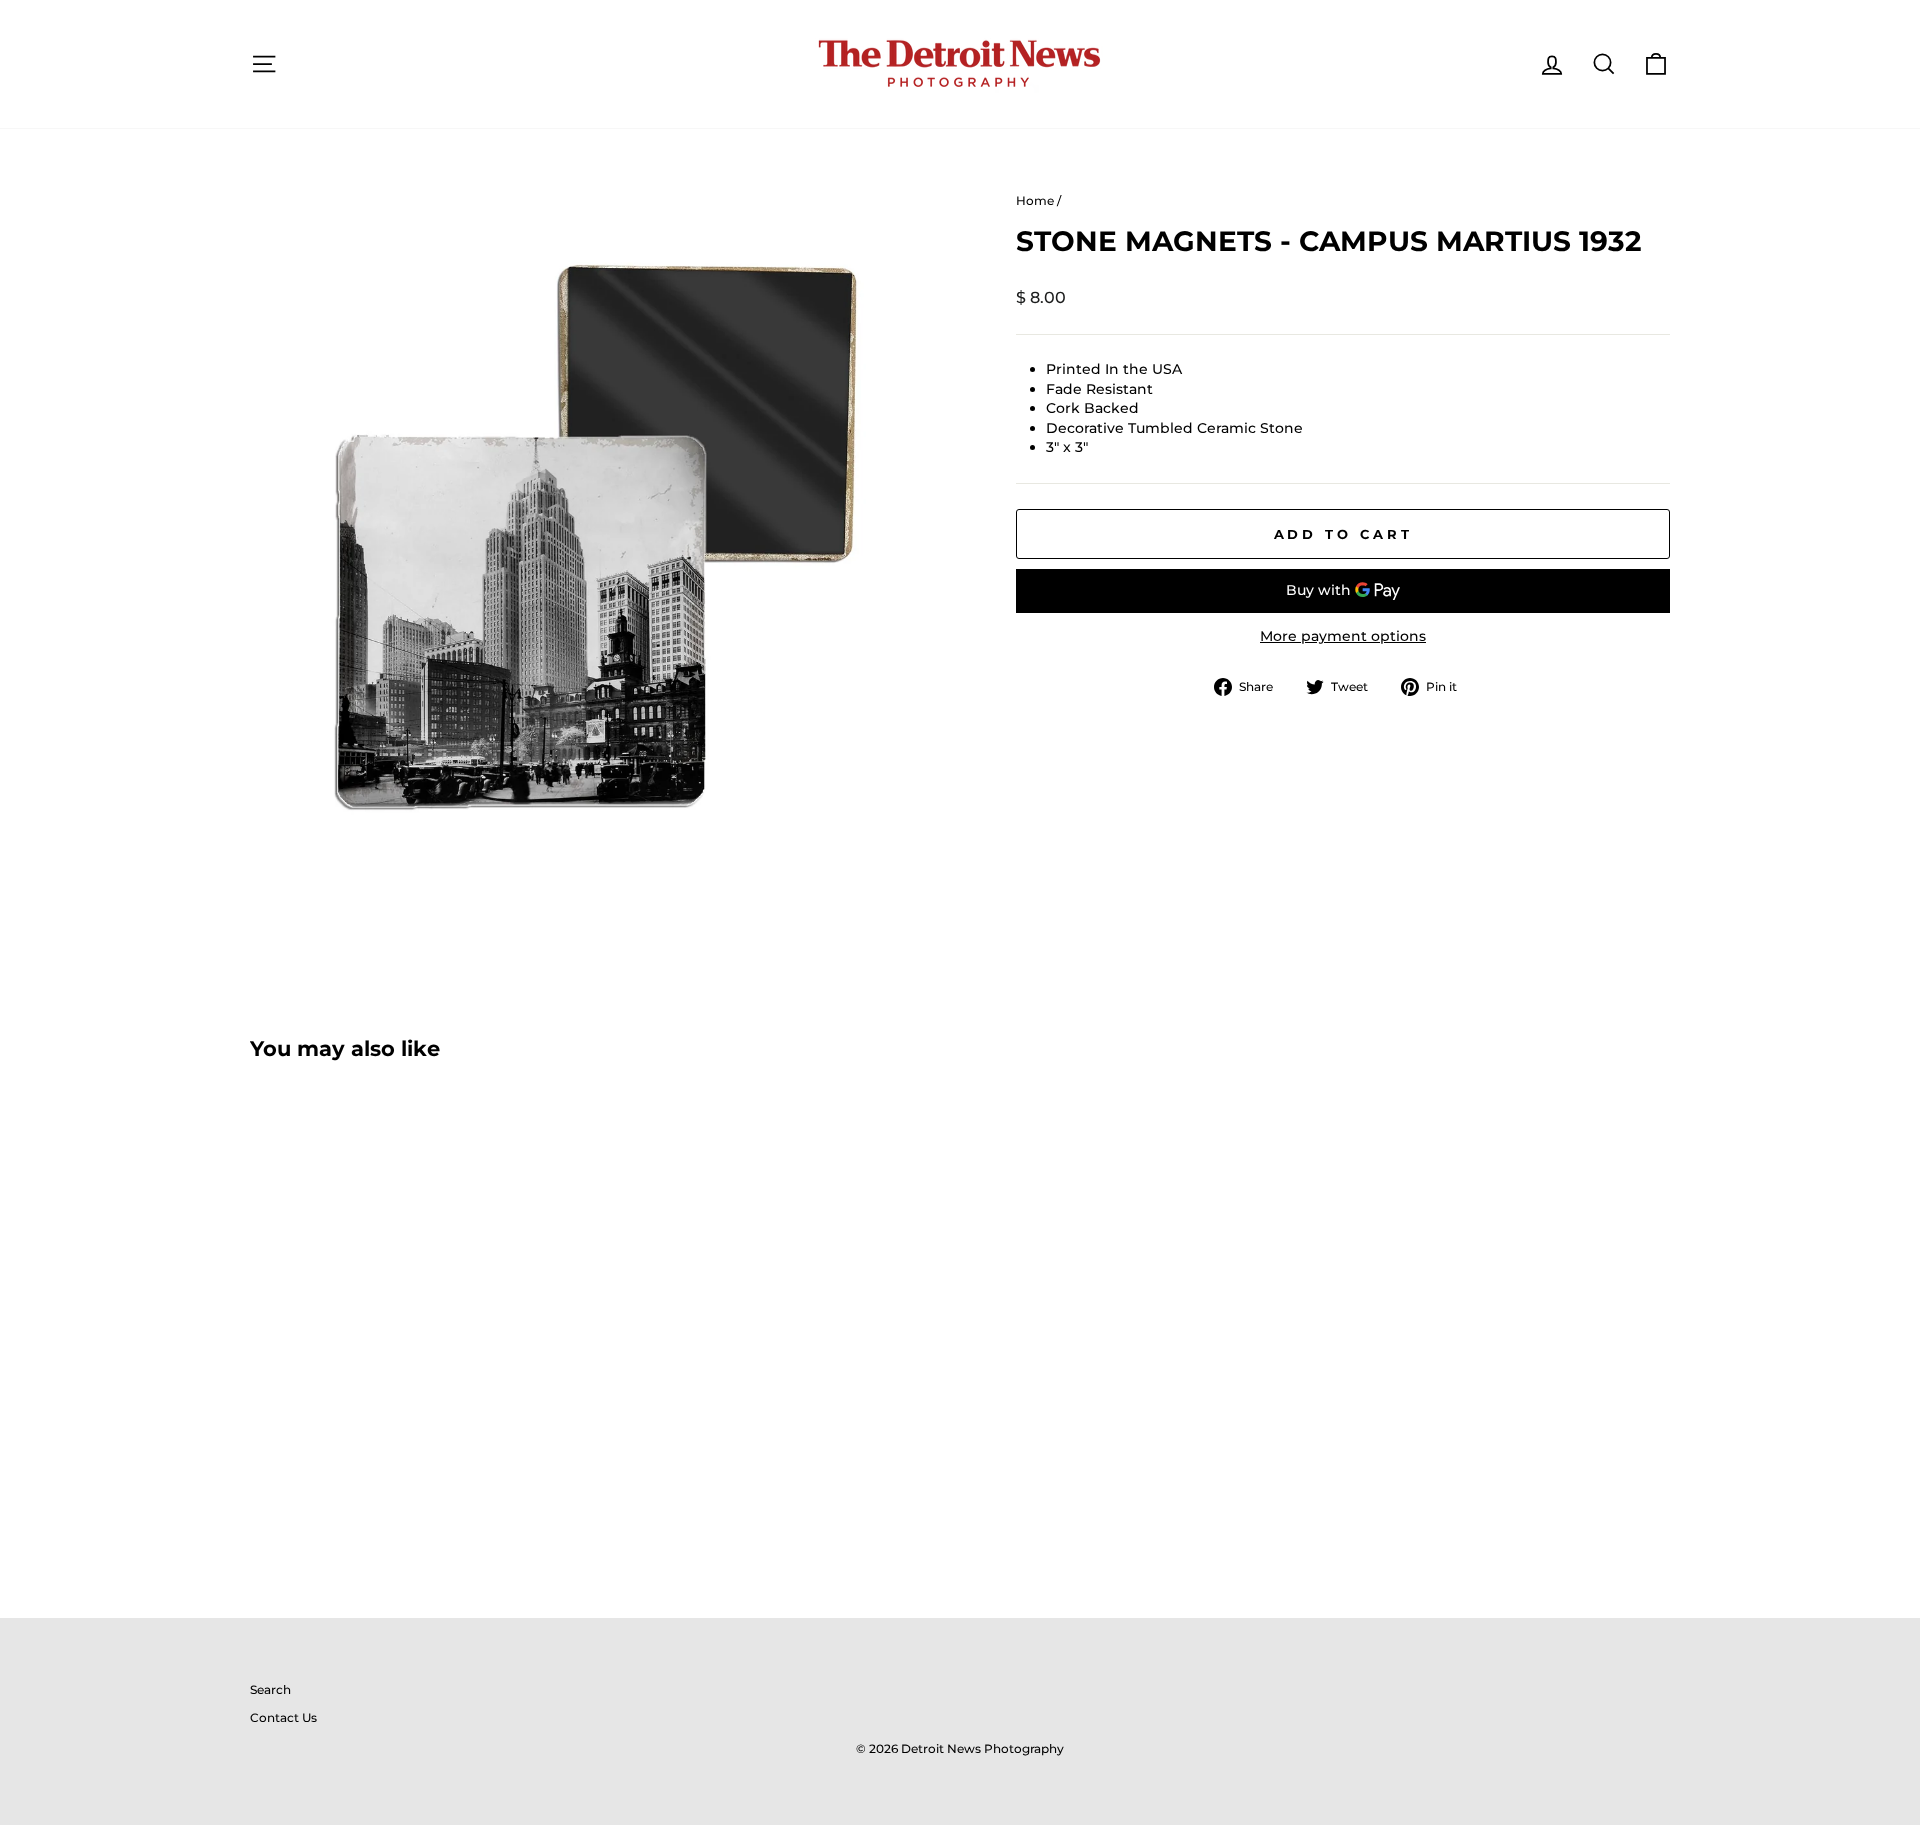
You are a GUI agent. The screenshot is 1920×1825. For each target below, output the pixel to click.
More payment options (1343, 636)
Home (1035, 200)
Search (270, 1689)
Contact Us (283, 1717)
